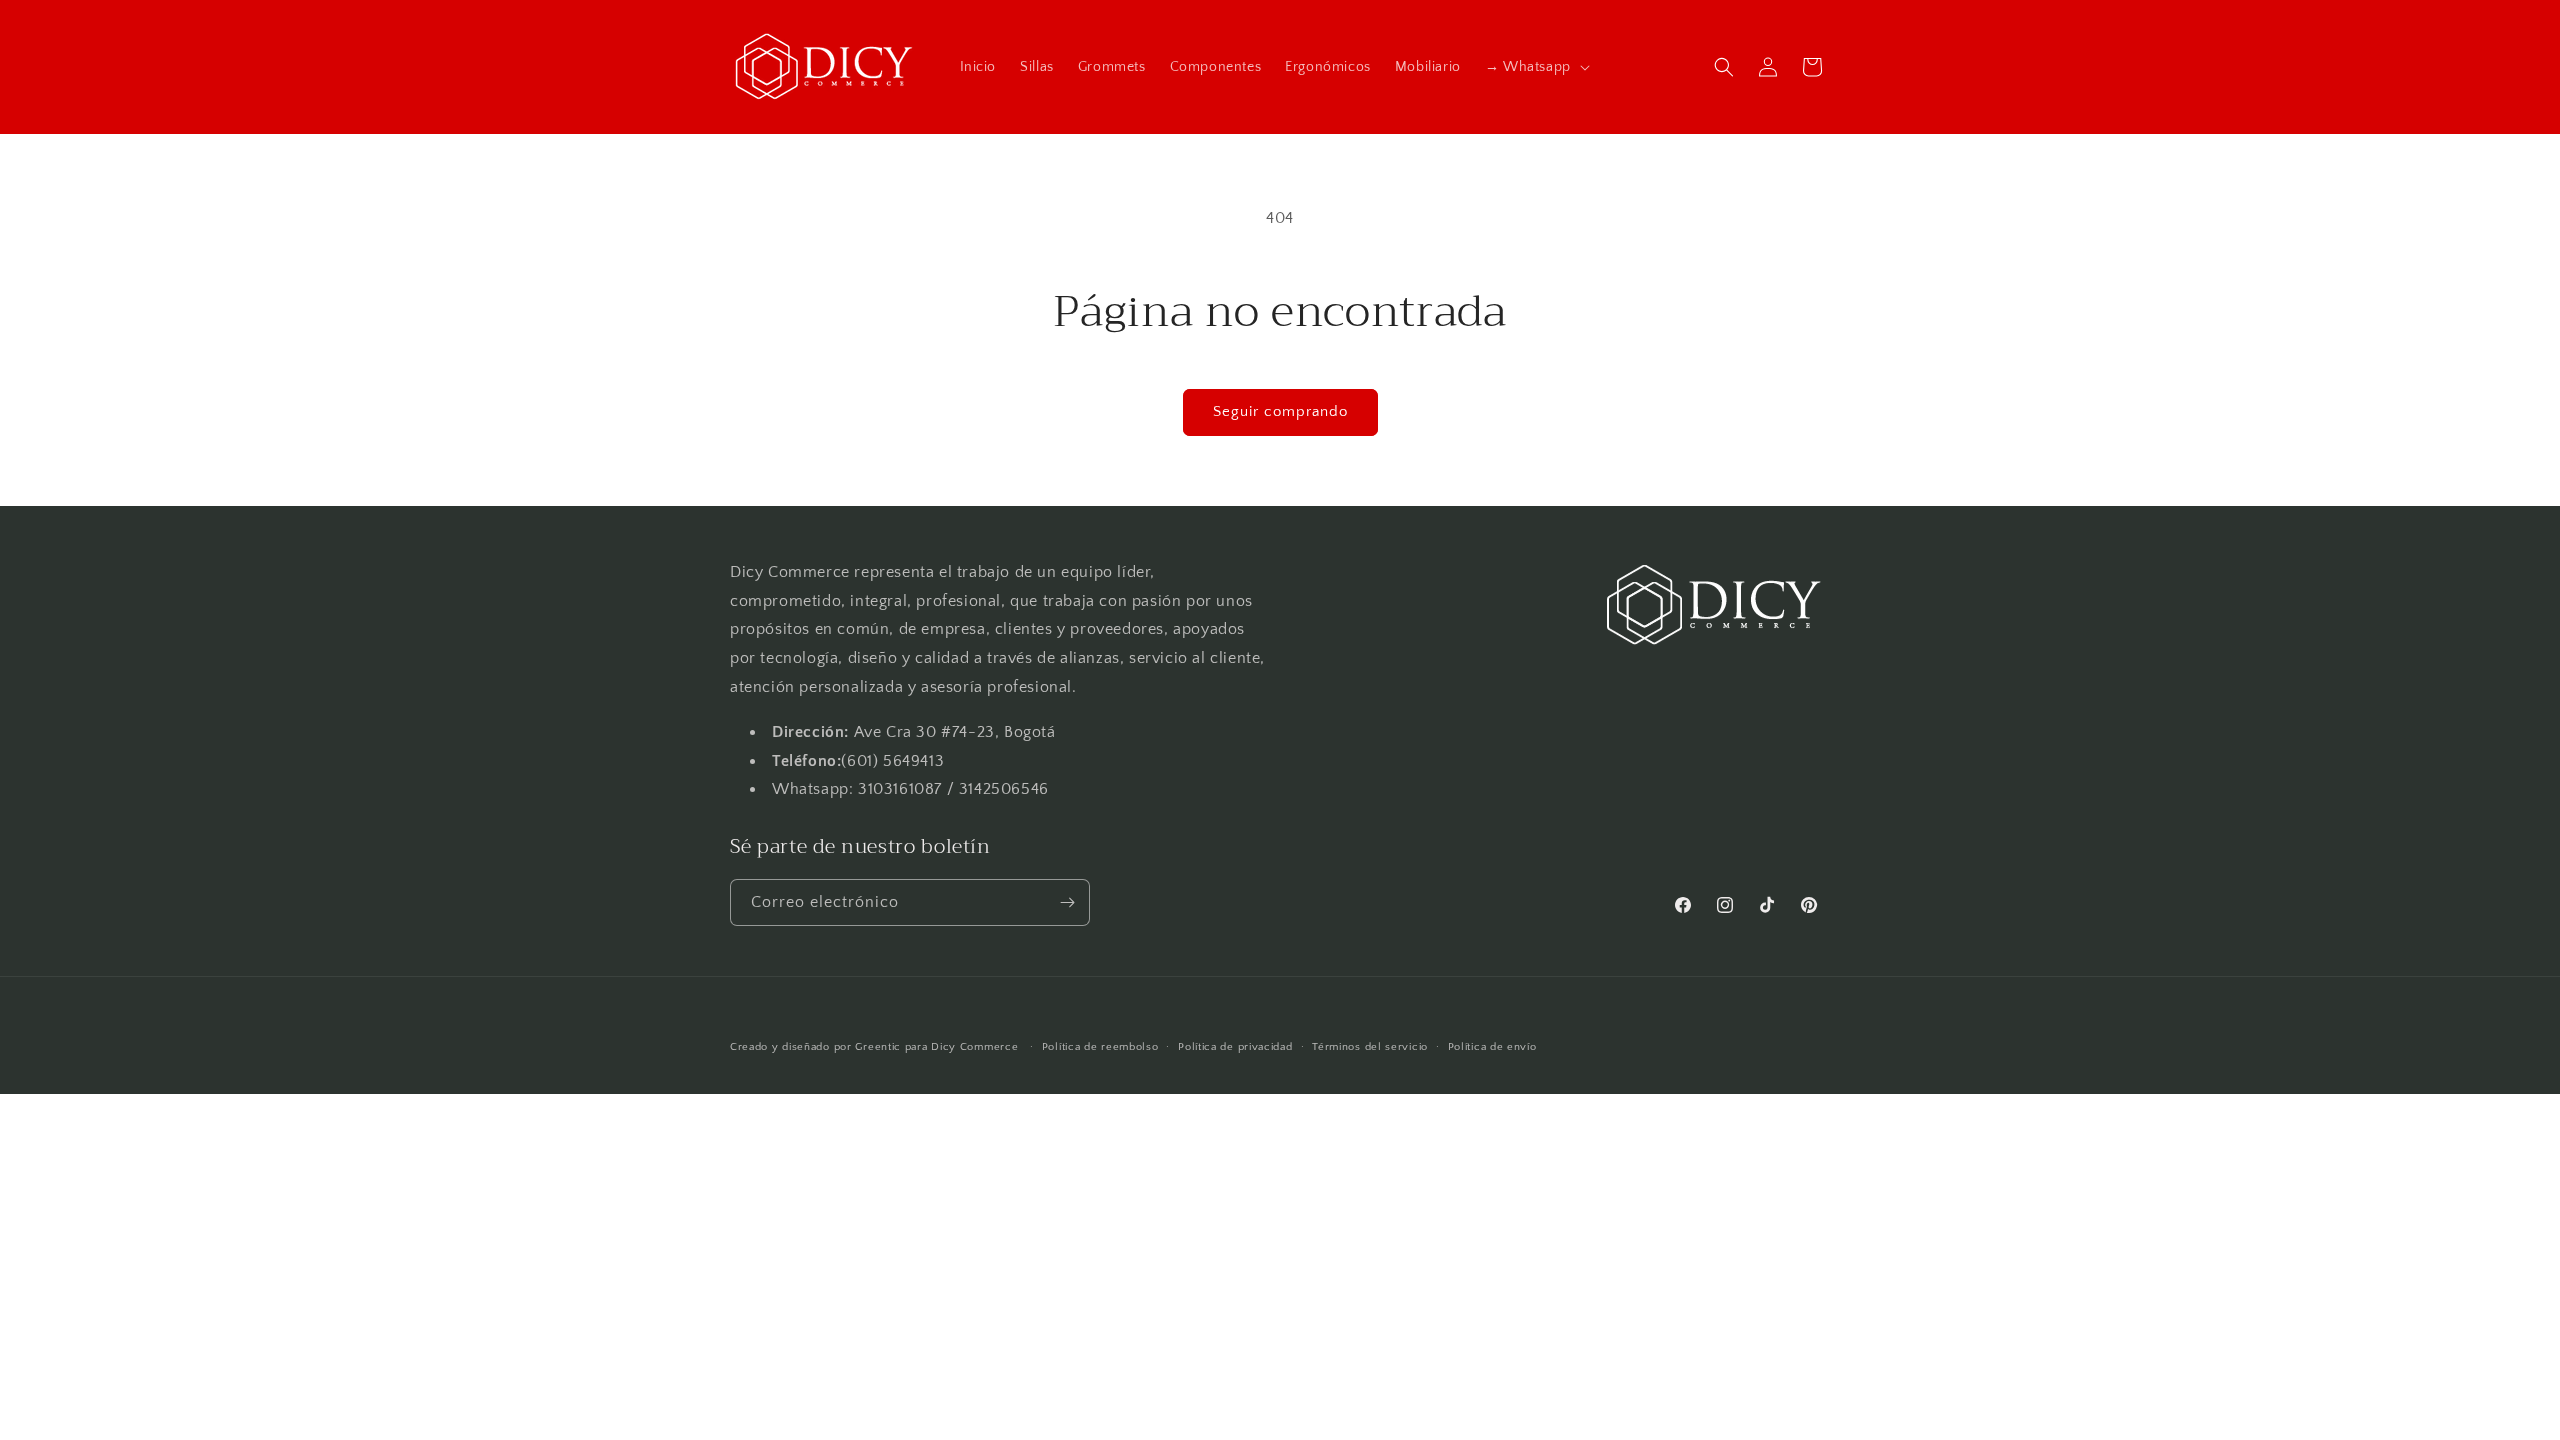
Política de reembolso (1100, 1047)
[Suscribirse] (1067, 902)
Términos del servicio (1370, 1047)
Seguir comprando (1280, 411)
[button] (1535, 67)
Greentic (878, 1047)
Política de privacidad (1235, 1047)
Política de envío (1492, 1047)
